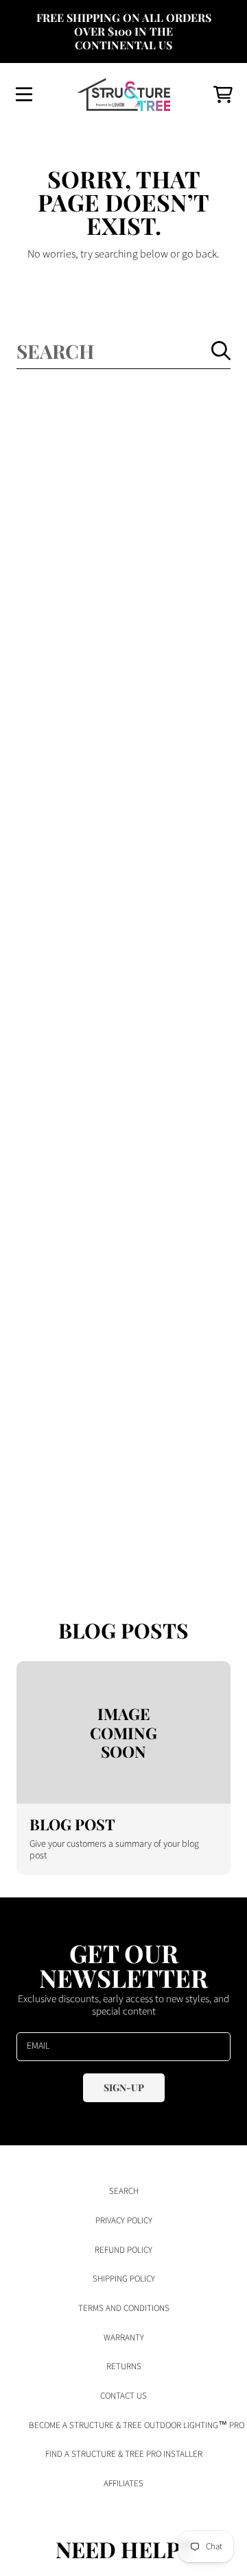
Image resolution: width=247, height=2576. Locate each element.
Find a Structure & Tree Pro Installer (124, 2454)
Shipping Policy (124, 2279)
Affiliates (123, 2484)
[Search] (221, 351)
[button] (24, 94)
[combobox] (123, 351)
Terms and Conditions (124, 2308)
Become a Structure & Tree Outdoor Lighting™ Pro (137, 2425)
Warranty (124, 2338)
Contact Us (123, 2396)
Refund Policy (123, 2250)
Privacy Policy (124, 2221)
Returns (124, 2366)
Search (124, 2191)
